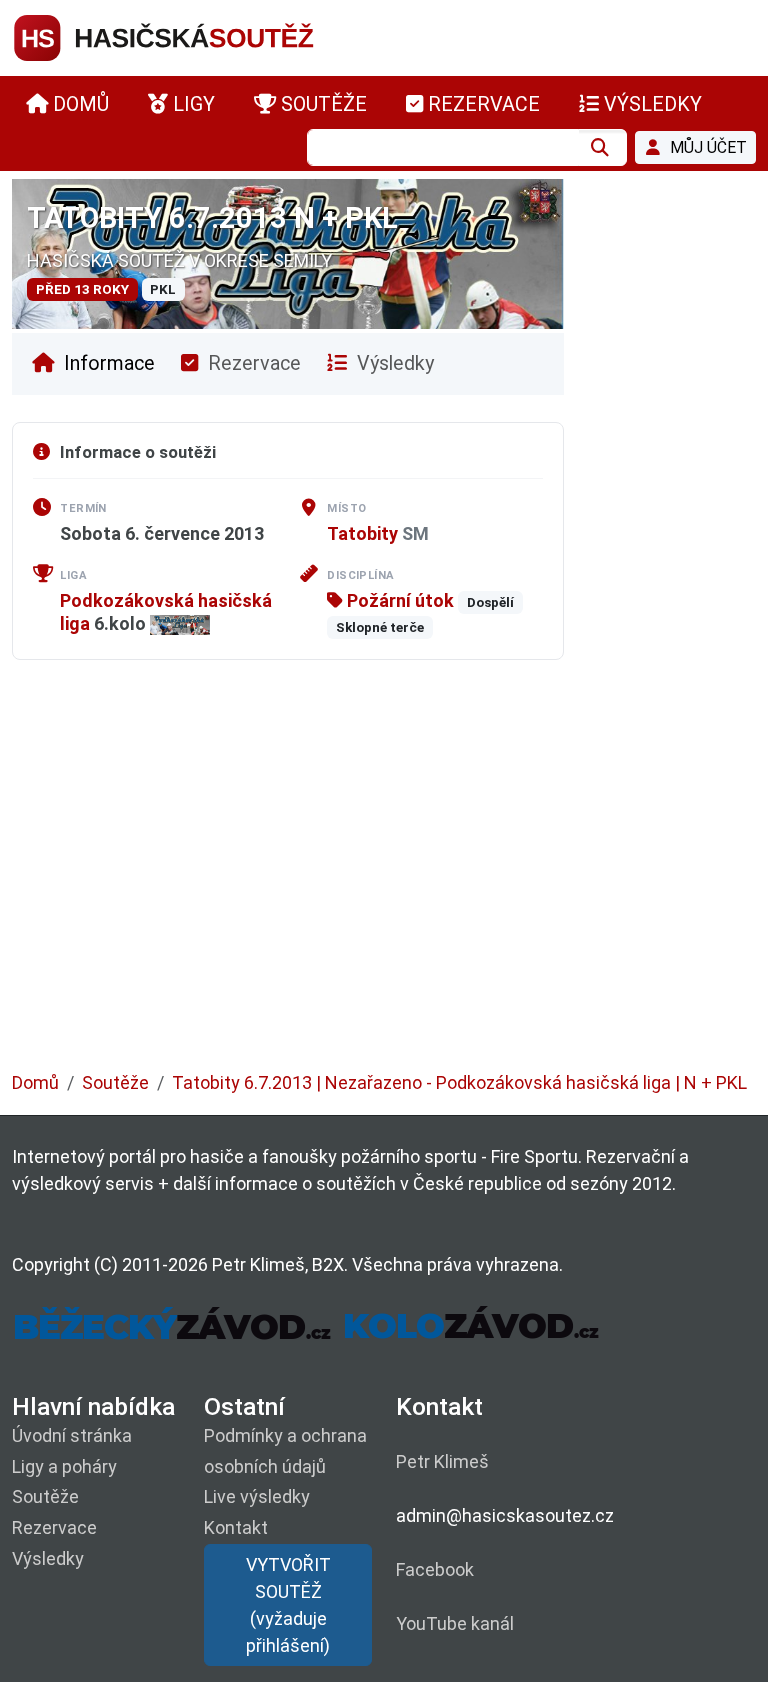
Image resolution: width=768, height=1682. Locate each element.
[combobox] (443, 147)
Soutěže (115, 1082)
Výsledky (393, 363)
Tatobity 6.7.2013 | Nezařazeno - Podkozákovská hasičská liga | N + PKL (459, 1082)
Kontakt (236, 1527)
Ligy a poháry (64, 1466)
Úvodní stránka (72, 1435)
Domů (35, 1082)
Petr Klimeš (442, 1461)
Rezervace (252, 363)
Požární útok (398, 600)
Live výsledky (257, 1496)
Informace (107, 363)
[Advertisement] (384, 880)
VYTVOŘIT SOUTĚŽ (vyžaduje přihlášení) (288, 1605)
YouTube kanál (455, 1623)
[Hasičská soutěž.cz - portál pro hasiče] (202, 36)
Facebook (435, 1569)
